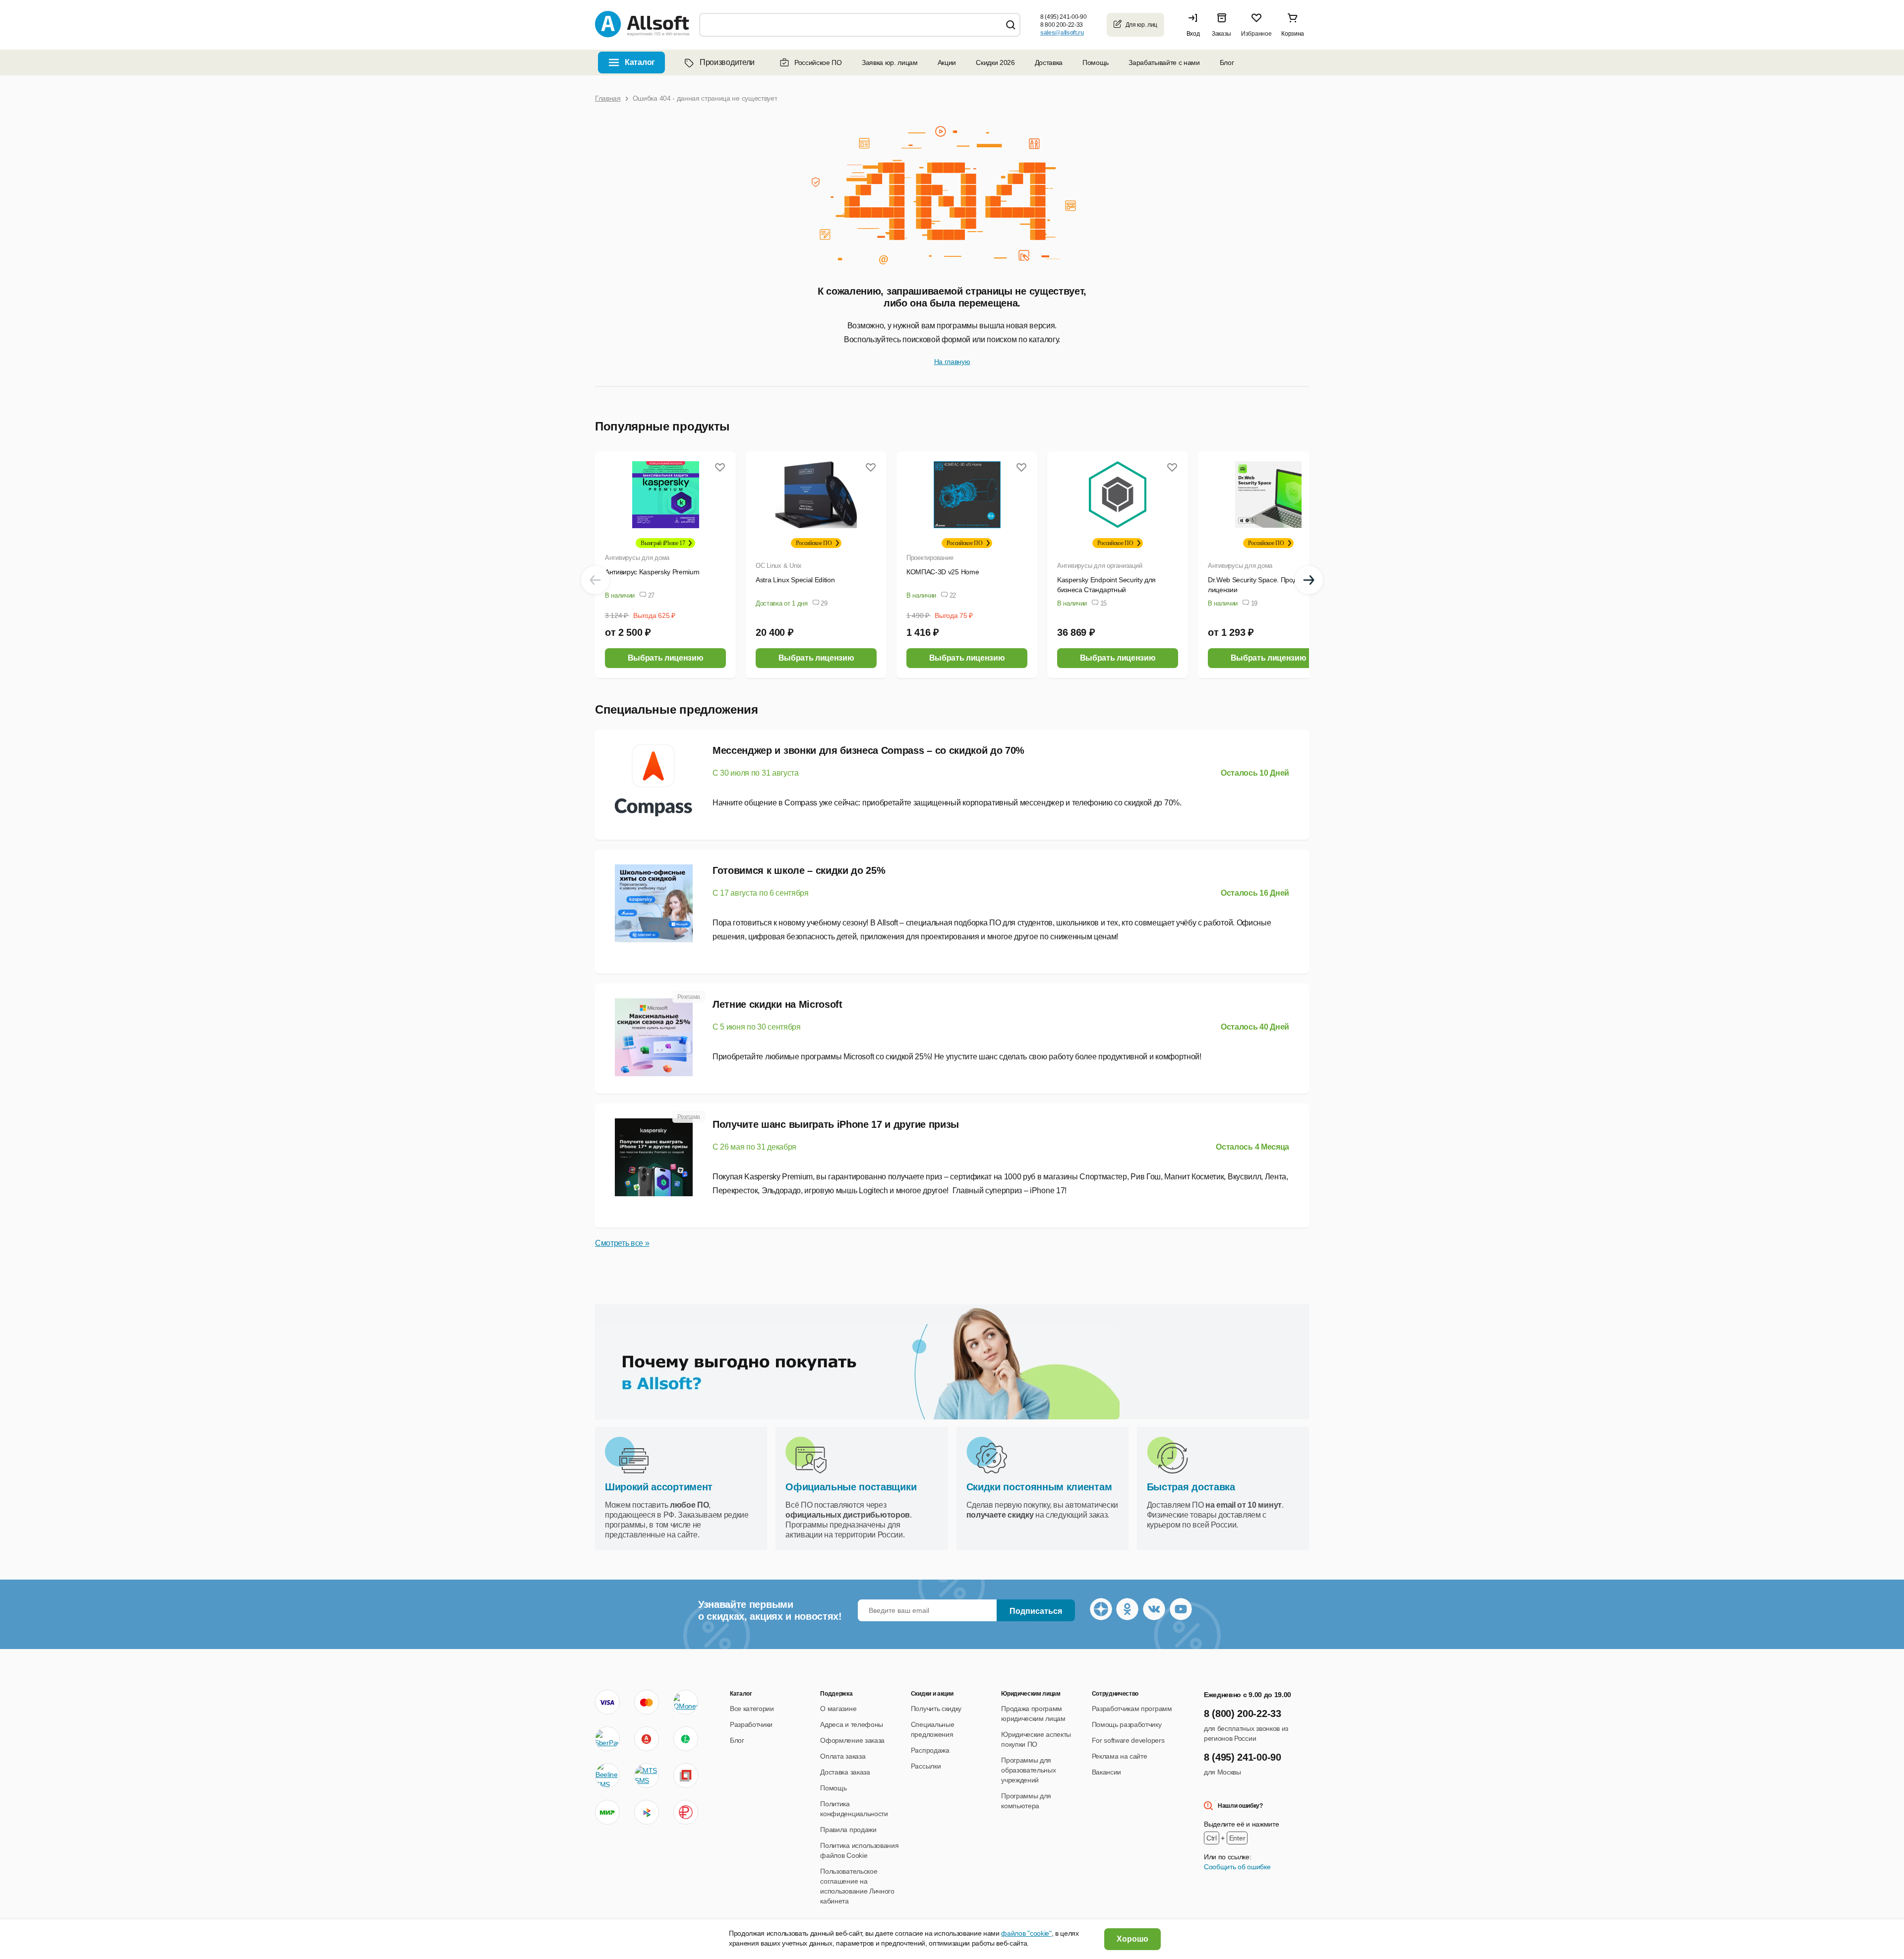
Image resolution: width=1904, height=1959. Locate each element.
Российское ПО (818, 62)
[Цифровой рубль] (686, 1812)
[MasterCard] (647, 1702)
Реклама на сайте (1120, 1756)
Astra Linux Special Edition (795, 580)
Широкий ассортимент (659, 1487)
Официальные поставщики (851, 1487)
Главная (608, 98)
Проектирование (930, 558)
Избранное (1256, 34)
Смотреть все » (622, 1243)
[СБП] (647, 1812)
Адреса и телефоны (852, 1724)
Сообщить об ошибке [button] (1237, 1867)
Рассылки (926, 1766)
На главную (952, 362)
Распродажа (930, 1750)
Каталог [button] (640, 62)
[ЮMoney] (685, 1702)
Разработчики (751, 1724)
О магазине (838, 1709)
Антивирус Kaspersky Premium (652, 572)
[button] (1195, 25)
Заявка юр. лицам (890, 62)
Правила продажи (848, 1830)
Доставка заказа (845, 1772)
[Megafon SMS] (686, 1739)
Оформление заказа (852, 1740)
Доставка (1049, 62)
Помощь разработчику (1127, 1724)
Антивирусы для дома (637, 558)
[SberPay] (607, 1739)
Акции (947, 62)
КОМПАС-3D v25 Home (943, 572)
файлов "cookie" (1026, 1933)
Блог (1227, 62)
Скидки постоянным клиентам (1039, 1487)
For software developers (1128, 1740)
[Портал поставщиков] (686, 1775)
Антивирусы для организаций (1100, 566)
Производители (727, 62)
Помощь (1096, 62)
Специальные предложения (677, 709)
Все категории (752, 1709)
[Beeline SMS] (607, 1775)
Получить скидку (936, 1709)
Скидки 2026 (995, 62)
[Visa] (607, 1702)
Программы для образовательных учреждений (1028, 1770)
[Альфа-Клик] (647, 1739)
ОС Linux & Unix (779, 566)
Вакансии (1106, 1772)
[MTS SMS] (647, 1775)
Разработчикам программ (1132, 1709)
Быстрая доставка (1191, 1487)
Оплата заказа (843, 1756)
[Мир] (607, 1812)
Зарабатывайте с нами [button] (1164, 62)
